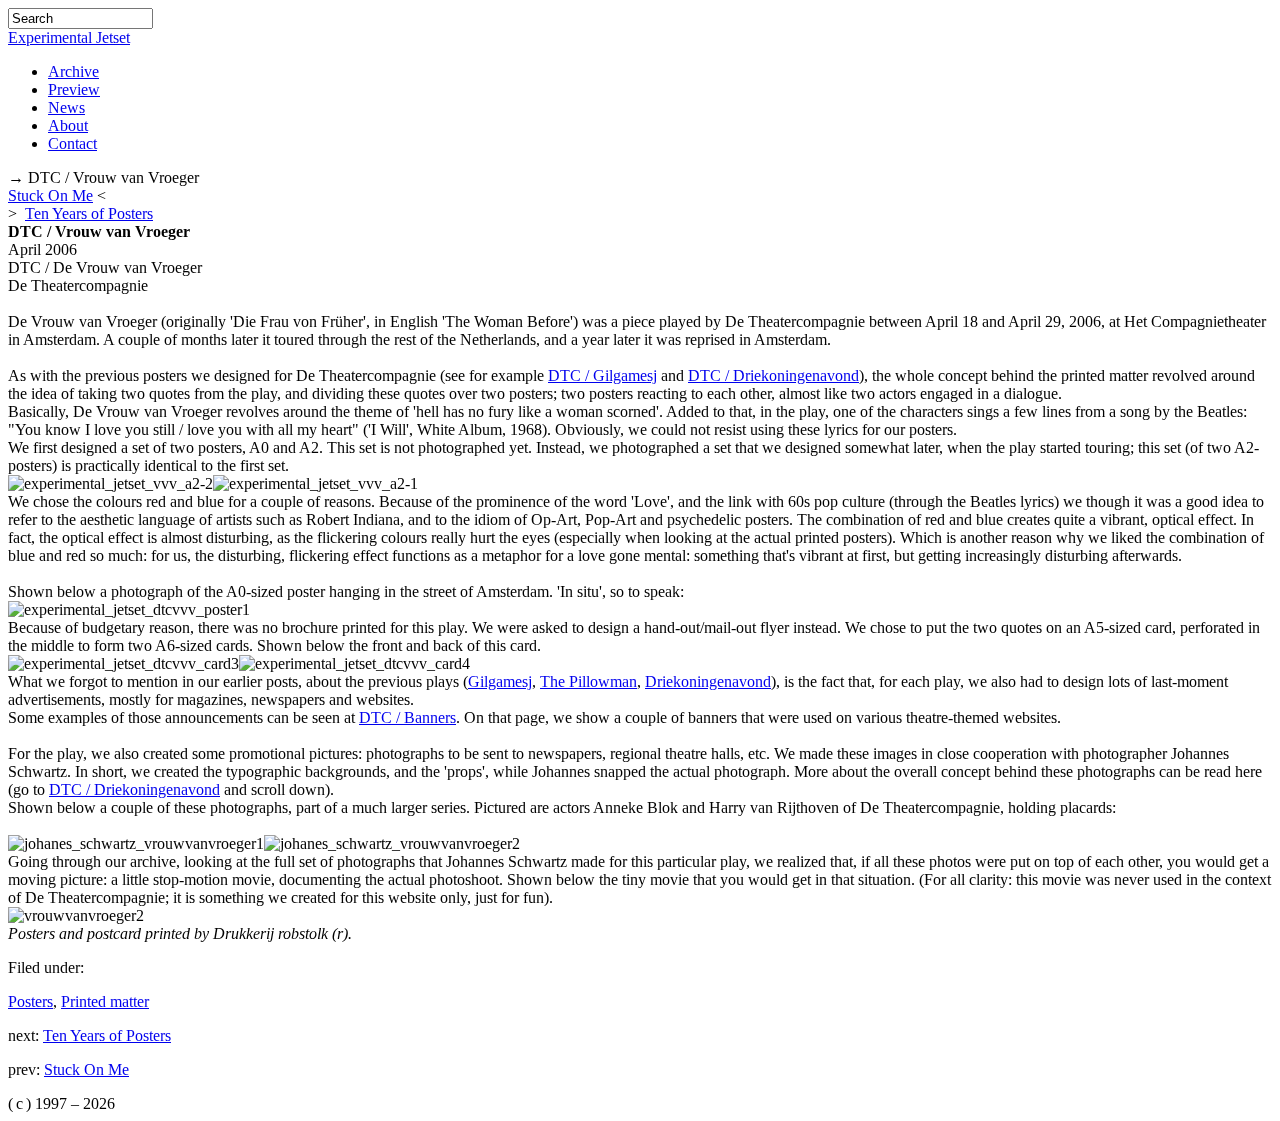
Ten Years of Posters (89, 213)
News (66, 107)
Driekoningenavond (708, 681)
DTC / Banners (407, 717)
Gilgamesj (500, 681)
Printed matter (105, 1001)
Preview (74, 89)
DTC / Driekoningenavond (773, 375)
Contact (72, 143)
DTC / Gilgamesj (602, 375)
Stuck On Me (50, 195)
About (68, 125)
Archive (73, 71)
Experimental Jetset (69, 37)
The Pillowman (588, 681)
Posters (30, 1001)
